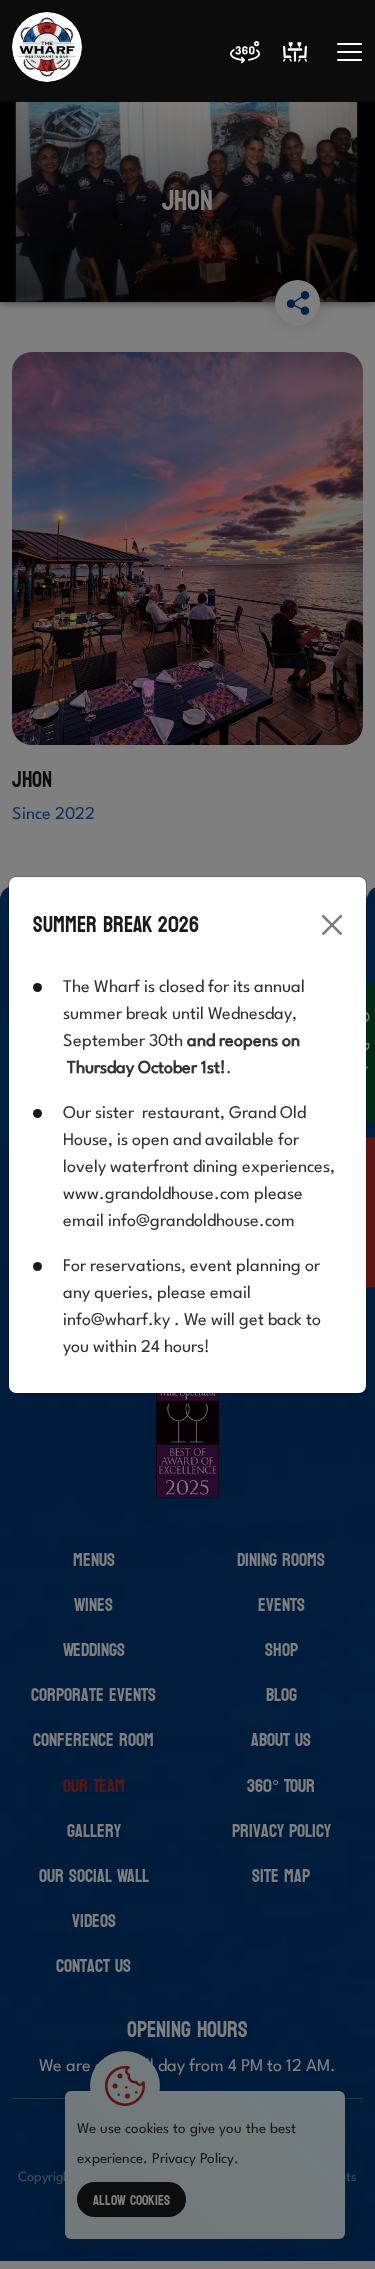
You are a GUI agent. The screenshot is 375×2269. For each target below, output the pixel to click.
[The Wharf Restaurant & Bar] (47, 52)
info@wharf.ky (116, 1320)
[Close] (332, 925)
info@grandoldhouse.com (201, 1221)
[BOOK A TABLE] (295, 52)
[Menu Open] (349, 52)
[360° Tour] (245, 56)
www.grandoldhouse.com (156, 1194)
